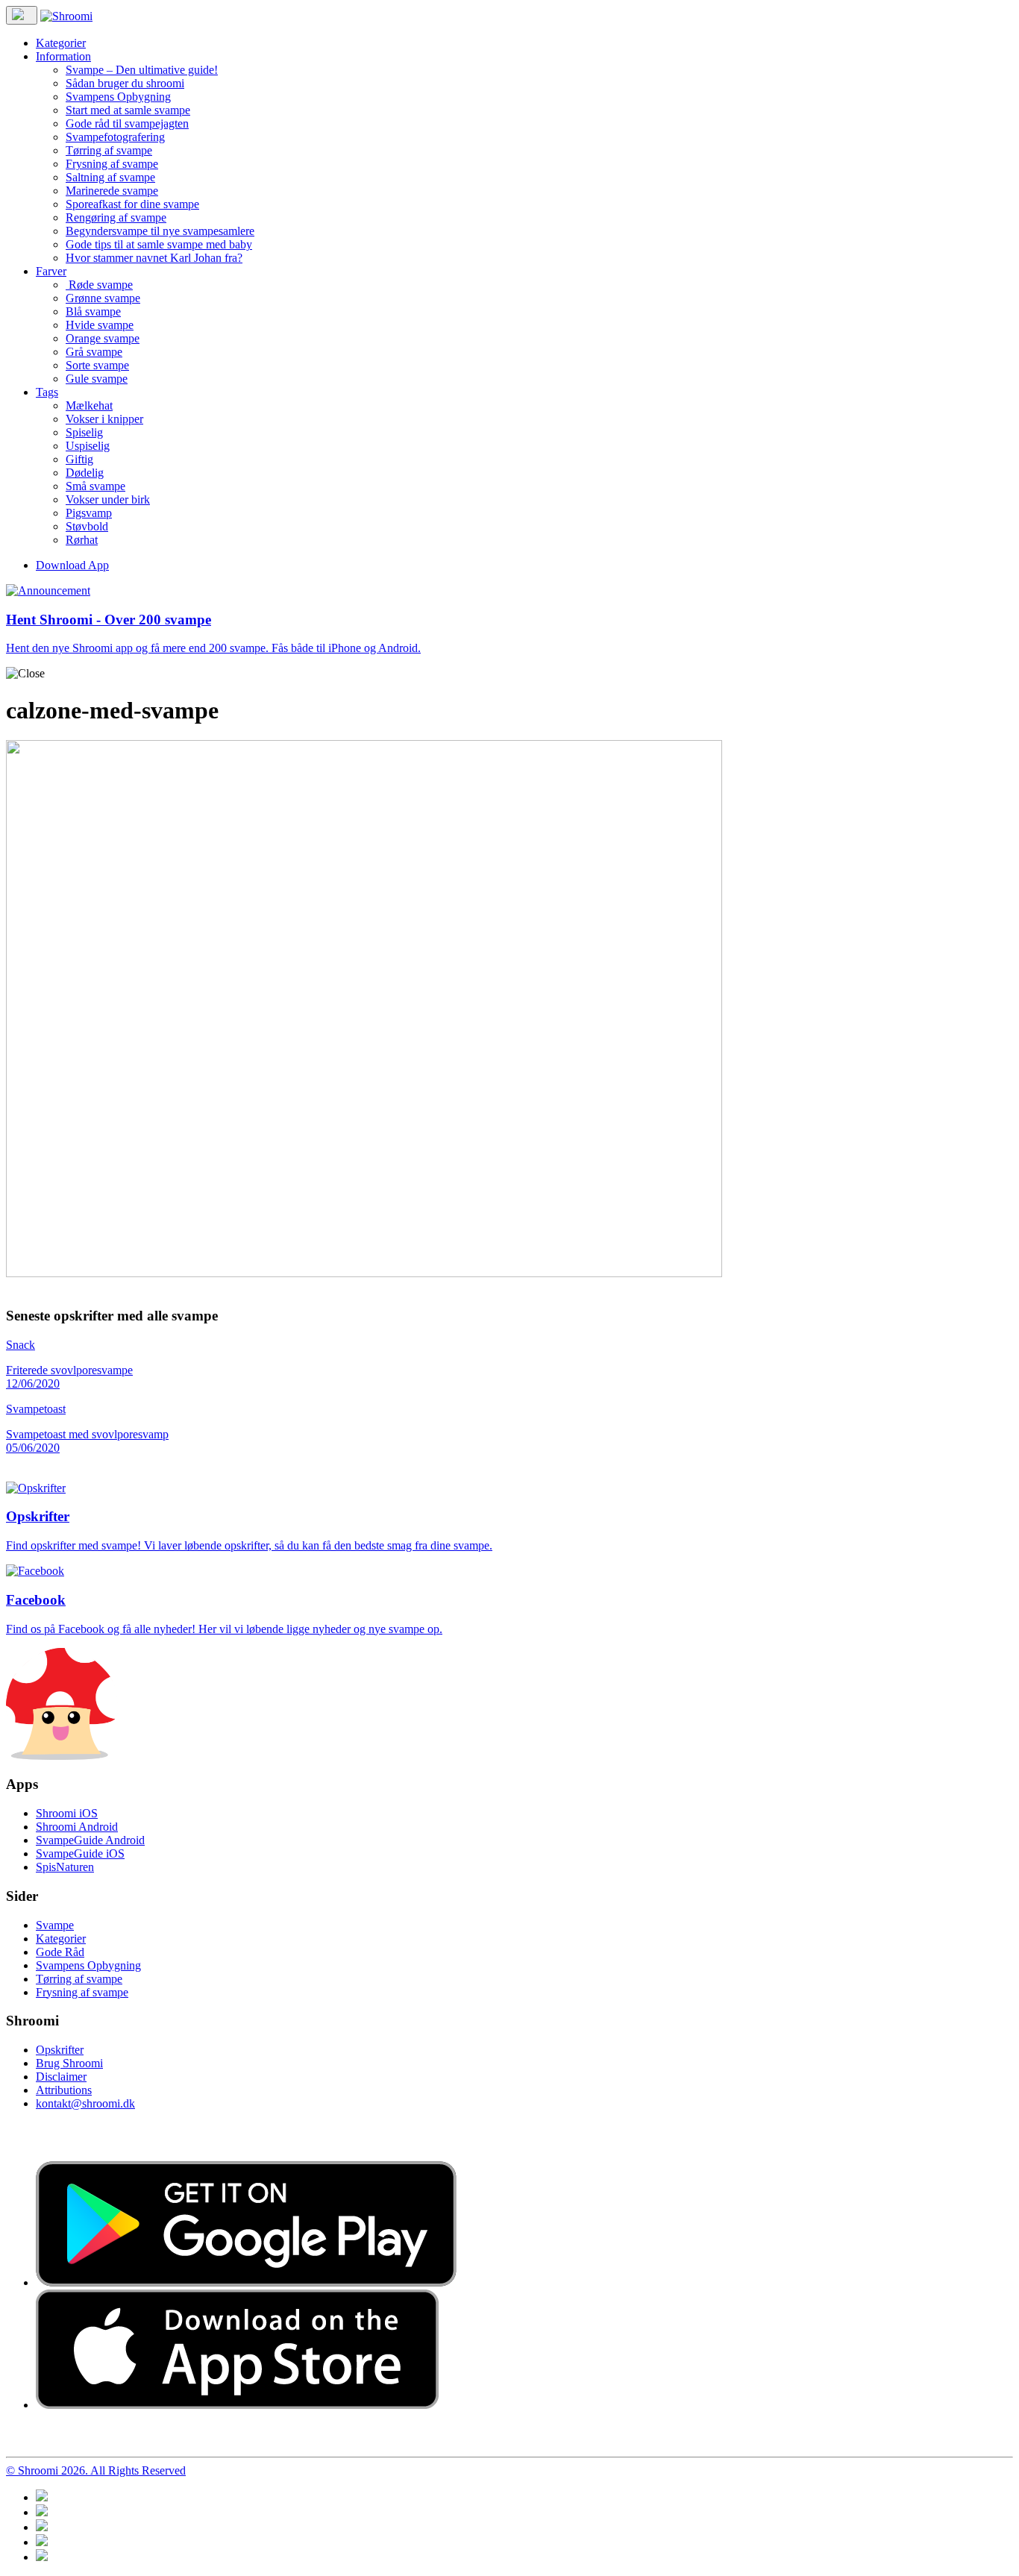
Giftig (79, 459)
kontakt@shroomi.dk (85, 2103)
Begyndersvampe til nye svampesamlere (160, 231)
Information (63, 56)
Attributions (64, 2090)
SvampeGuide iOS (80, 1853)
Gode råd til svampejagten (127, 123)
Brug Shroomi (69, 2063)
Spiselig (84, 432)
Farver (51, 271)
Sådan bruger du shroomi (125, 83)
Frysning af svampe (112, 164)
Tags (47, 392)
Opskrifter (60, 2050)
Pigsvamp (89, 513)
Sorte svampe (97, 365)
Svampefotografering (115, 137)
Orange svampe (103, 338)
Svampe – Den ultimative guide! (142, 70)
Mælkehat (89, 405)
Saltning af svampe (110, 177)
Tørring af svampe (109, 150)
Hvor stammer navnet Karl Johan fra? (154, 258)
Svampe (55, 1925)
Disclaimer (61, 2077)
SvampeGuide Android (90, 1840)
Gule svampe (97, 379)
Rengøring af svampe (116, 217)
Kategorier (61, 43)
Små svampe (95, 486)
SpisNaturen (65, 1867)
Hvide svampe (100, 325)
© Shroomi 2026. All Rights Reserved (96, 2470)
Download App (72, 565)
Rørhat (82, 540)
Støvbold (87, 526)
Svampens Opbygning (118, 97)
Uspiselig (88, 446)
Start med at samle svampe (128, 110)
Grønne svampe (103, 298)
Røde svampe (99, 285)
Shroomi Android (77, 1827)
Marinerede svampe (112, 191)
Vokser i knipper (104, 419)
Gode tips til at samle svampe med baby (159, 244)
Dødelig (85, 473)
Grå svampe (94, 352)
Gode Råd (60, 1952)
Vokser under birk (108, 499)
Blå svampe (93, 311)
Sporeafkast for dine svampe (132, 204)
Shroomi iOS (67, 1813)
